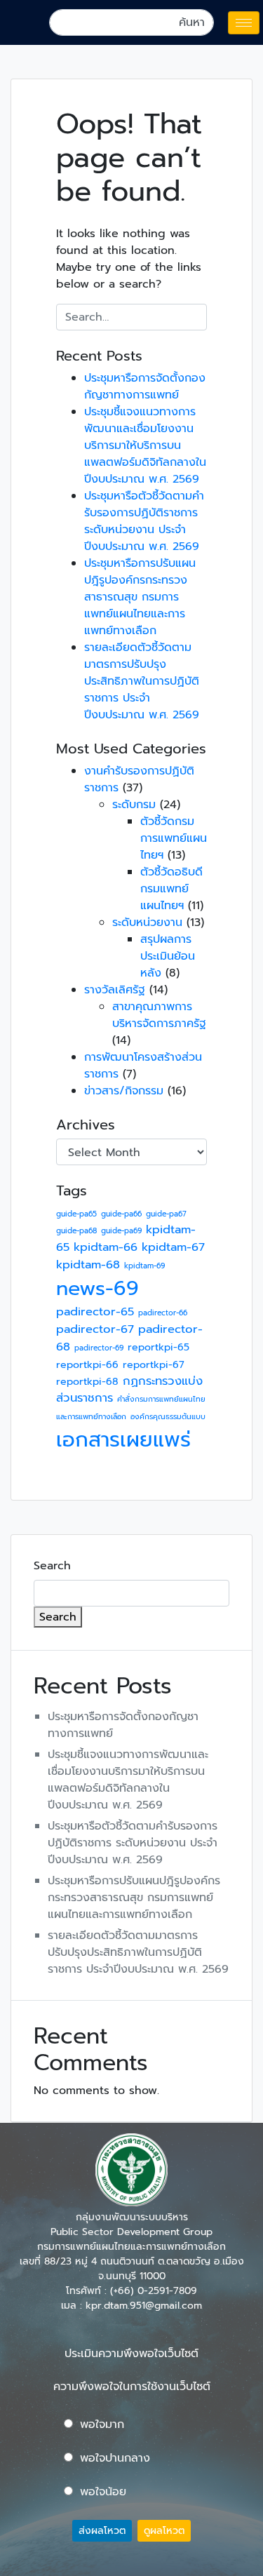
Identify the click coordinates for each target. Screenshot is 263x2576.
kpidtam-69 (144, 1266)
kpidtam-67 (173, 1247)
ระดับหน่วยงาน (147, 923)
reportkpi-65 (159, 1347)
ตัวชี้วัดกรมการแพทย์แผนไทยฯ (174, 838)
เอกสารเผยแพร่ (123, 1440)
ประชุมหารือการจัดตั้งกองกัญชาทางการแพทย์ (145, 387)
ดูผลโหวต (164, 2531)
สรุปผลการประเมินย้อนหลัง (168, 956)
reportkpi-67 (154, 1365)
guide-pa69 (121, 1230)
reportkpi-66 (87, 1365)
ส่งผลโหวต (102, 2531)
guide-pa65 (76, 1214)
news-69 (97, 1288)
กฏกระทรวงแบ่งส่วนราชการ (129, 1390)
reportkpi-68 (87, 1382)
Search (52, 1566)
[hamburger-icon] (244, 23)
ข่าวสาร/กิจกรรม (124, 1091)
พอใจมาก (102, 2424)
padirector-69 (99, 1348)
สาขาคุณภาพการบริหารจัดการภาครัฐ (159, 1015)
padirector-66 (163, 1313)
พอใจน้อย (103, 2492)
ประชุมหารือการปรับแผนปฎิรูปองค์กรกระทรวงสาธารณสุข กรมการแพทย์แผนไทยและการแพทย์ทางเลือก (140, 597)
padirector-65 (95, 1312)
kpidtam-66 (106, 1247)
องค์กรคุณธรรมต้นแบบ (168, 1416)
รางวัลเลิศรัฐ (115, 990)
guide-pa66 (121, 1214)
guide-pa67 (166, 1214)
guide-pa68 (76, 1230)
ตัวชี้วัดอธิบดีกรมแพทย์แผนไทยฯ (171, 889)
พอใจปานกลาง (115, 2458)
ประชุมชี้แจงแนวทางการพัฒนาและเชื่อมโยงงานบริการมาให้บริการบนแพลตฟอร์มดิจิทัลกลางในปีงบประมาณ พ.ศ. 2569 (145, 445)
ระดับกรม (134, 805)
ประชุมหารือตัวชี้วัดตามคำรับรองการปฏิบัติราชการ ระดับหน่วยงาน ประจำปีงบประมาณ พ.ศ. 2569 (144, 521)
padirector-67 (95, 1329)
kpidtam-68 (88, 1264)
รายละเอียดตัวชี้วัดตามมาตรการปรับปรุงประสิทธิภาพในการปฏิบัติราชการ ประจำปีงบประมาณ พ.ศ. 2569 (142, 681)
